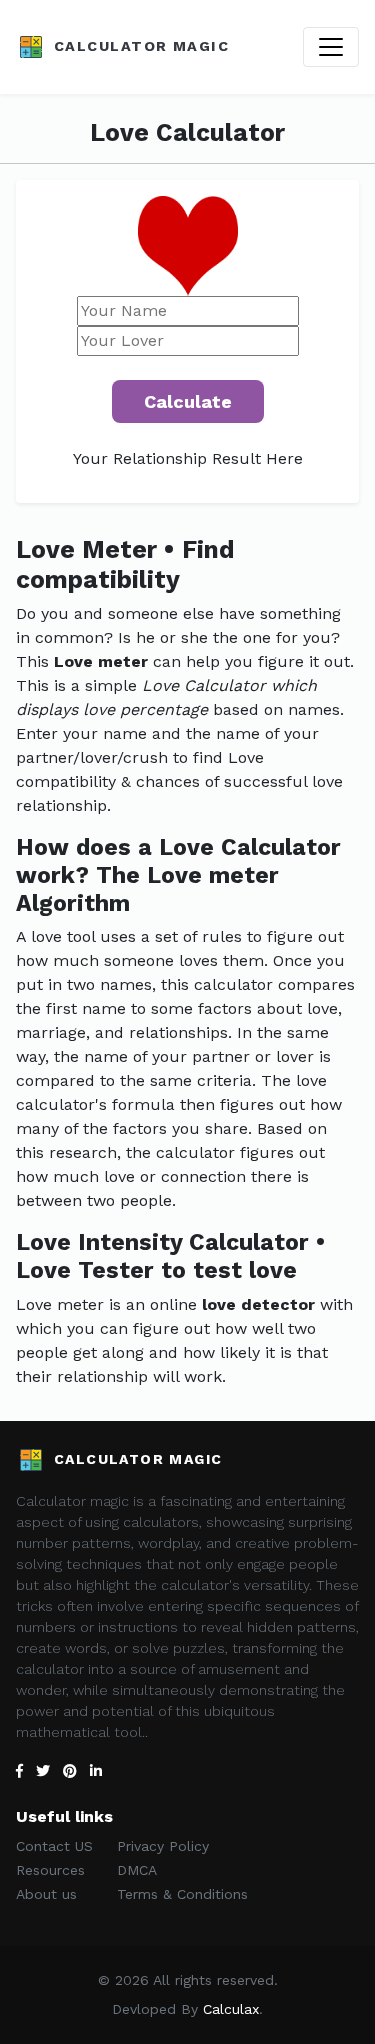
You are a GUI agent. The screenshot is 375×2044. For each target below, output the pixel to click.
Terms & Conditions (182, 1894)
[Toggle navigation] (331, 47)
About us (46, 1894)
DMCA (137, 1870)
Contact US (54, 1846)
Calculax (231, 2009)
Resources (50, 1870)
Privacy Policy (163, 1846)
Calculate (188, 401)
